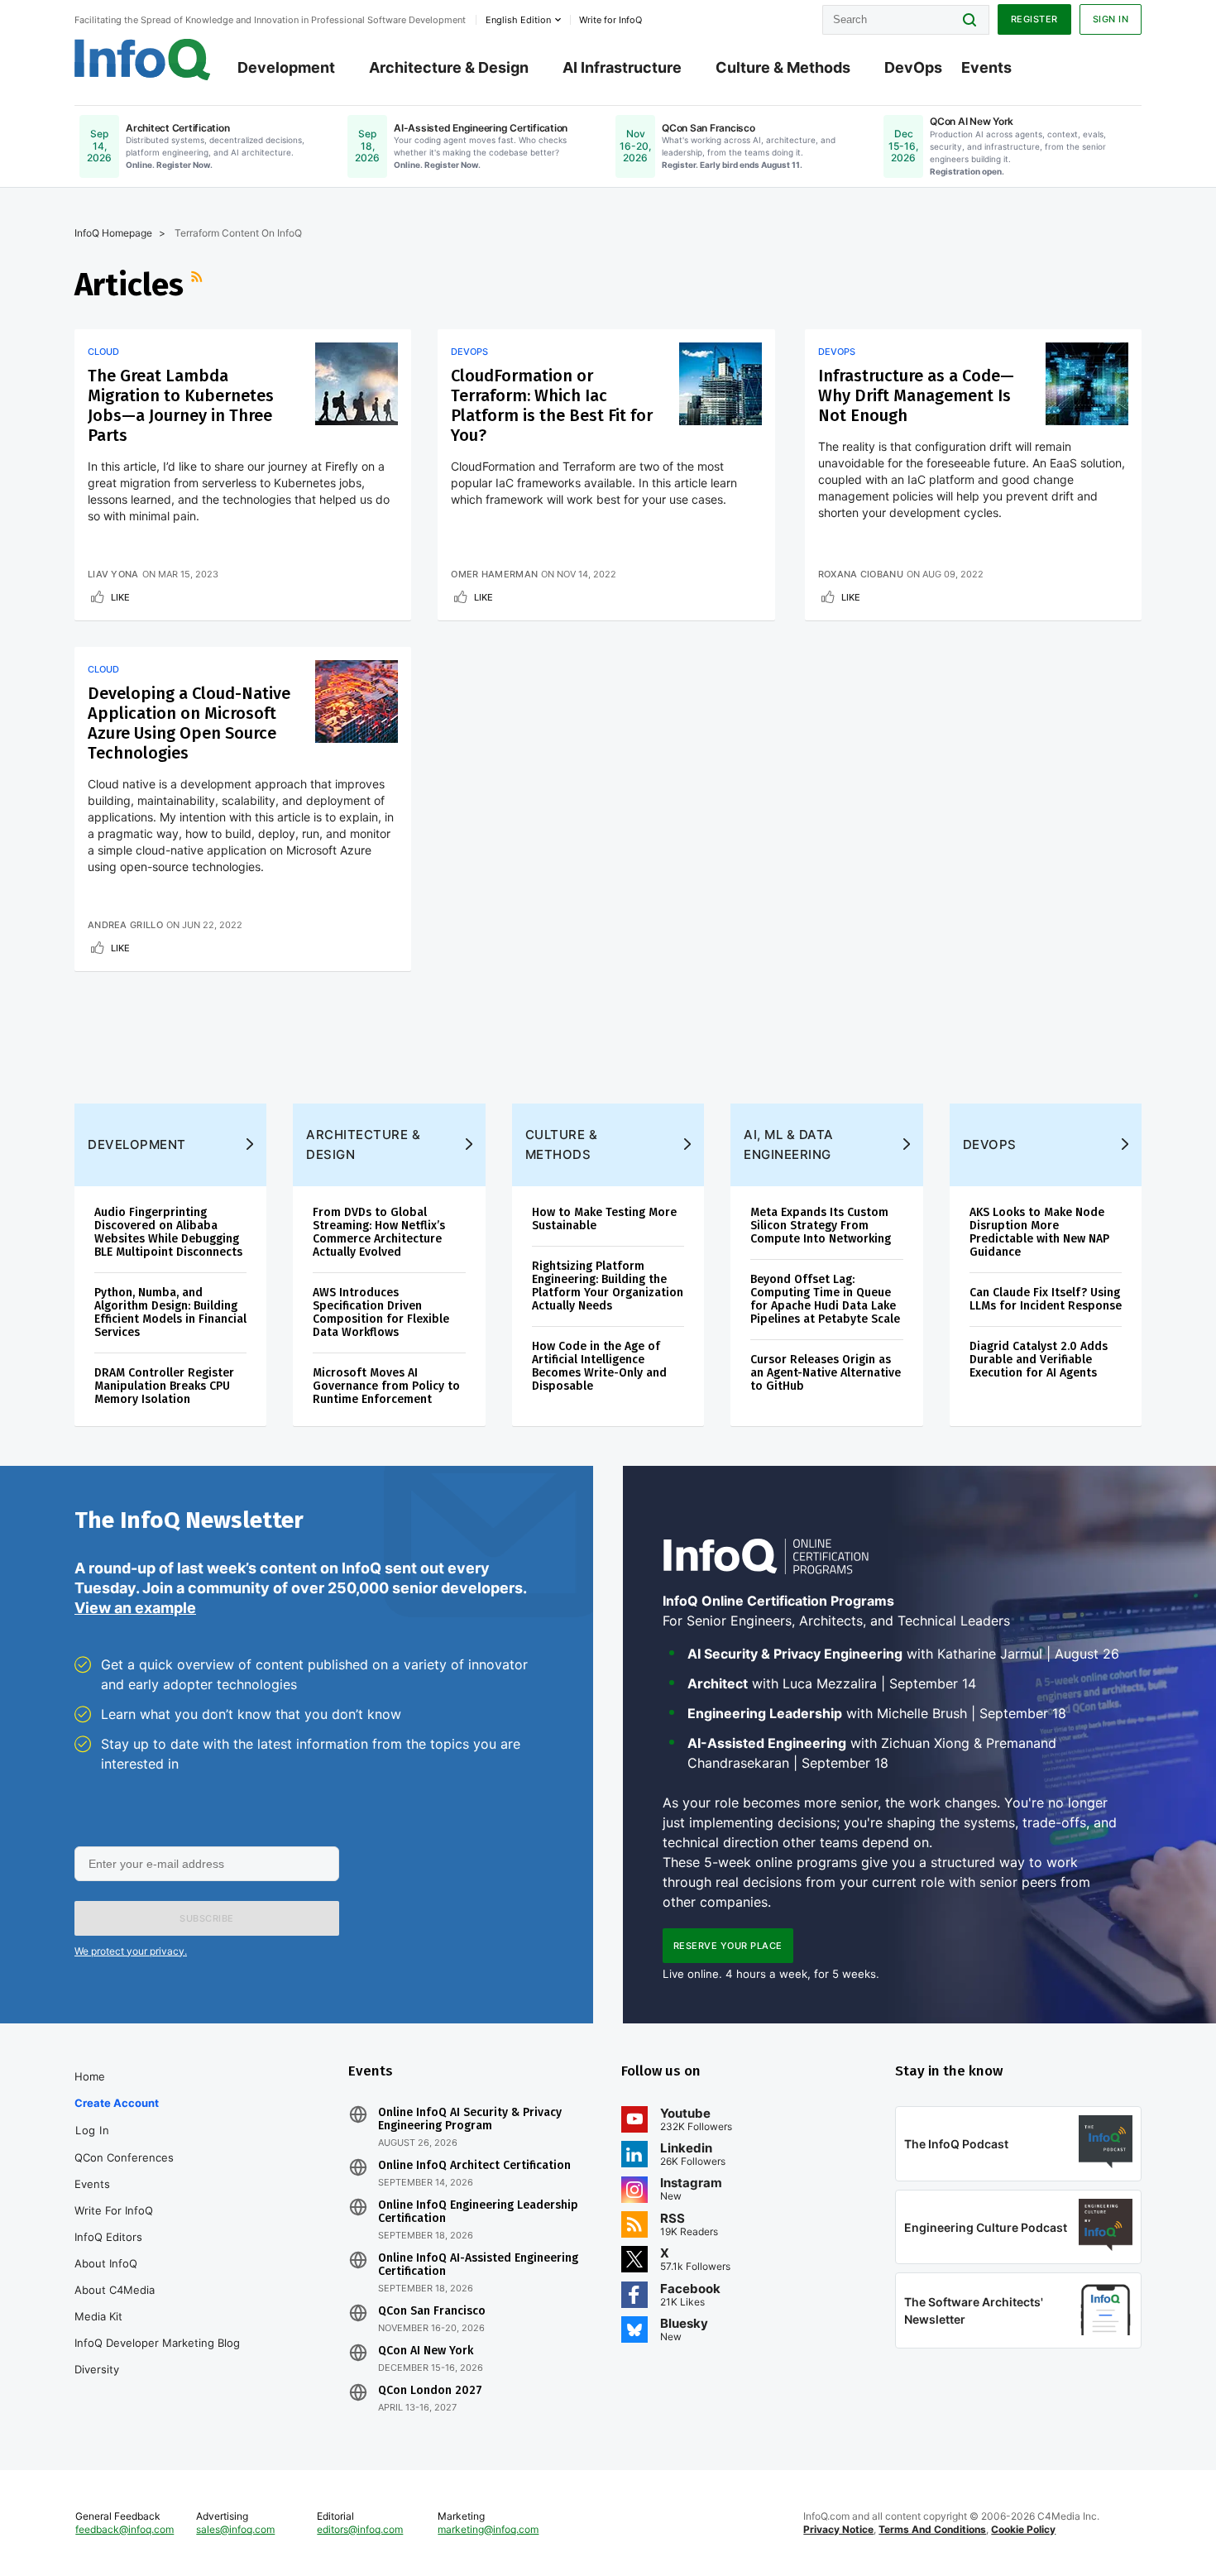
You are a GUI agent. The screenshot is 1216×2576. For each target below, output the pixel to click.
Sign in (1111, 19)
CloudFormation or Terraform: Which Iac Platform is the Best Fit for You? (552, 405)
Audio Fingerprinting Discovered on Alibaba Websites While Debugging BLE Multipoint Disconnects (168, 1232)
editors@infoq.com (360, 2529)
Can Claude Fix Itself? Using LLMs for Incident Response (1046, 1299)
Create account (117, 2103)
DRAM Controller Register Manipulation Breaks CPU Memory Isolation (164, 1386)
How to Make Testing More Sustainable (604, 1219)
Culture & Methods (783, 67)
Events (986, 67)
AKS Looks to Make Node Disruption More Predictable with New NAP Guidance (1039, 1232)
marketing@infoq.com (488, 2529)
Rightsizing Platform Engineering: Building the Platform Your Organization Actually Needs (608, 1286)
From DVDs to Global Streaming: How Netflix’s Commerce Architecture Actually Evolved (379, 1232)
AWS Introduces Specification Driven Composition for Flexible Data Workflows (381, 1312)
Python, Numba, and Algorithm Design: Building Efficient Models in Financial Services (170, 1312)
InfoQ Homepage (113, 233)
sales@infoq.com (235, 2529)
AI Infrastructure (622, 67)
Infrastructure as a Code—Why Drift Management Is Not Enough (916, 395)
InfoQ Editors (108, 2237)
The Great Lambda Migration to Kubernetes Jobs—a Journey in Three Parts (181, 405)
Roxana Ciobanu (861, 574)
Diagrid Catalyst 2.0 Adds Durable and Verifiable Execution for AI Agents (1039, 1360)
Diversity (97, 2369)
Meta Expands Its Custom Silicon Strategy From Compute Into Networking (821, 1226)
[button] (207, 1918)
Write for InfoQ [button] (610, 20)
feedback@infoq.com (124, 2529)
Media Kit (98, 2316)
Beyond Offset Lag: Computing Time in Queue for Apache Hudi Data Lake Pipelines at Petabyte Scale (825, 1299)
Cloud (103, 352)
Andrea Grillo (125, 925)
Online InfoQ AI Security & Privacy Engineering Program (470, 2119)
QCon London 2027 (430, 2391)
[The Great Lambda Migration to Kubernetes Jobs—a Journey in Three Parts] (357, 384)
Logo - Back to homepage (143, 60)
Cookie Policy (1023, 2529)
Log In (92, 2130)
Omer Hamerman (494, 574)
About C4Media (115, 2290)
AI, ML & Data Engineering (789, 1144)
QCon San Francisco (432, 2311)
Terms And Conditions (932, 2529)
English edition (518, 20)
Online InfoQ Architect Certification (474, 2166)
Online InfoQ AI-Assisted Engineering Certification (478, 2265)
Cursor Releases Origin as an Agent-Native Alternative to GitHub (826, 1373)
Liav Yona (113, 574)
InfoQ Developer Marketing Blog (157, 2343)
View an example (135, 1608)
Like (120, 597)
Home (90, 2076)
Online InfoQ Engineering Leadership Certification (478, 2212)
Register (1034, 19)
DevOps (913, 67)
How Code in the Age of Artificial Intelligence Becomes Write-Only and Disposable (599, 1366)
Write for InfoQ (114, 2210)
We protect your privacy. (131, 1951)
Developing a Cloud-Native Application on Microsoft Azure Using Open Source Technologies (189, 723)
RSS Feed (199, 285)
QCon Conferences (124, 2157)
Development (286, 67)
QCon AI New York (426, 2351)
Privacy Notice (838, 2529)
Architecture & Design (449, 67)
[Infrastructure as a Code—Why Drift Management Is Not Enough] (1087, 384)
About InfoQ (106, 2263)
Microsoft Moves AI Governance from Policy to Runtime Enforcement (386, 1386)
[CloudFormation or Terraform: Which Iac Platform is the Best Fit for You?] (721, 384)
